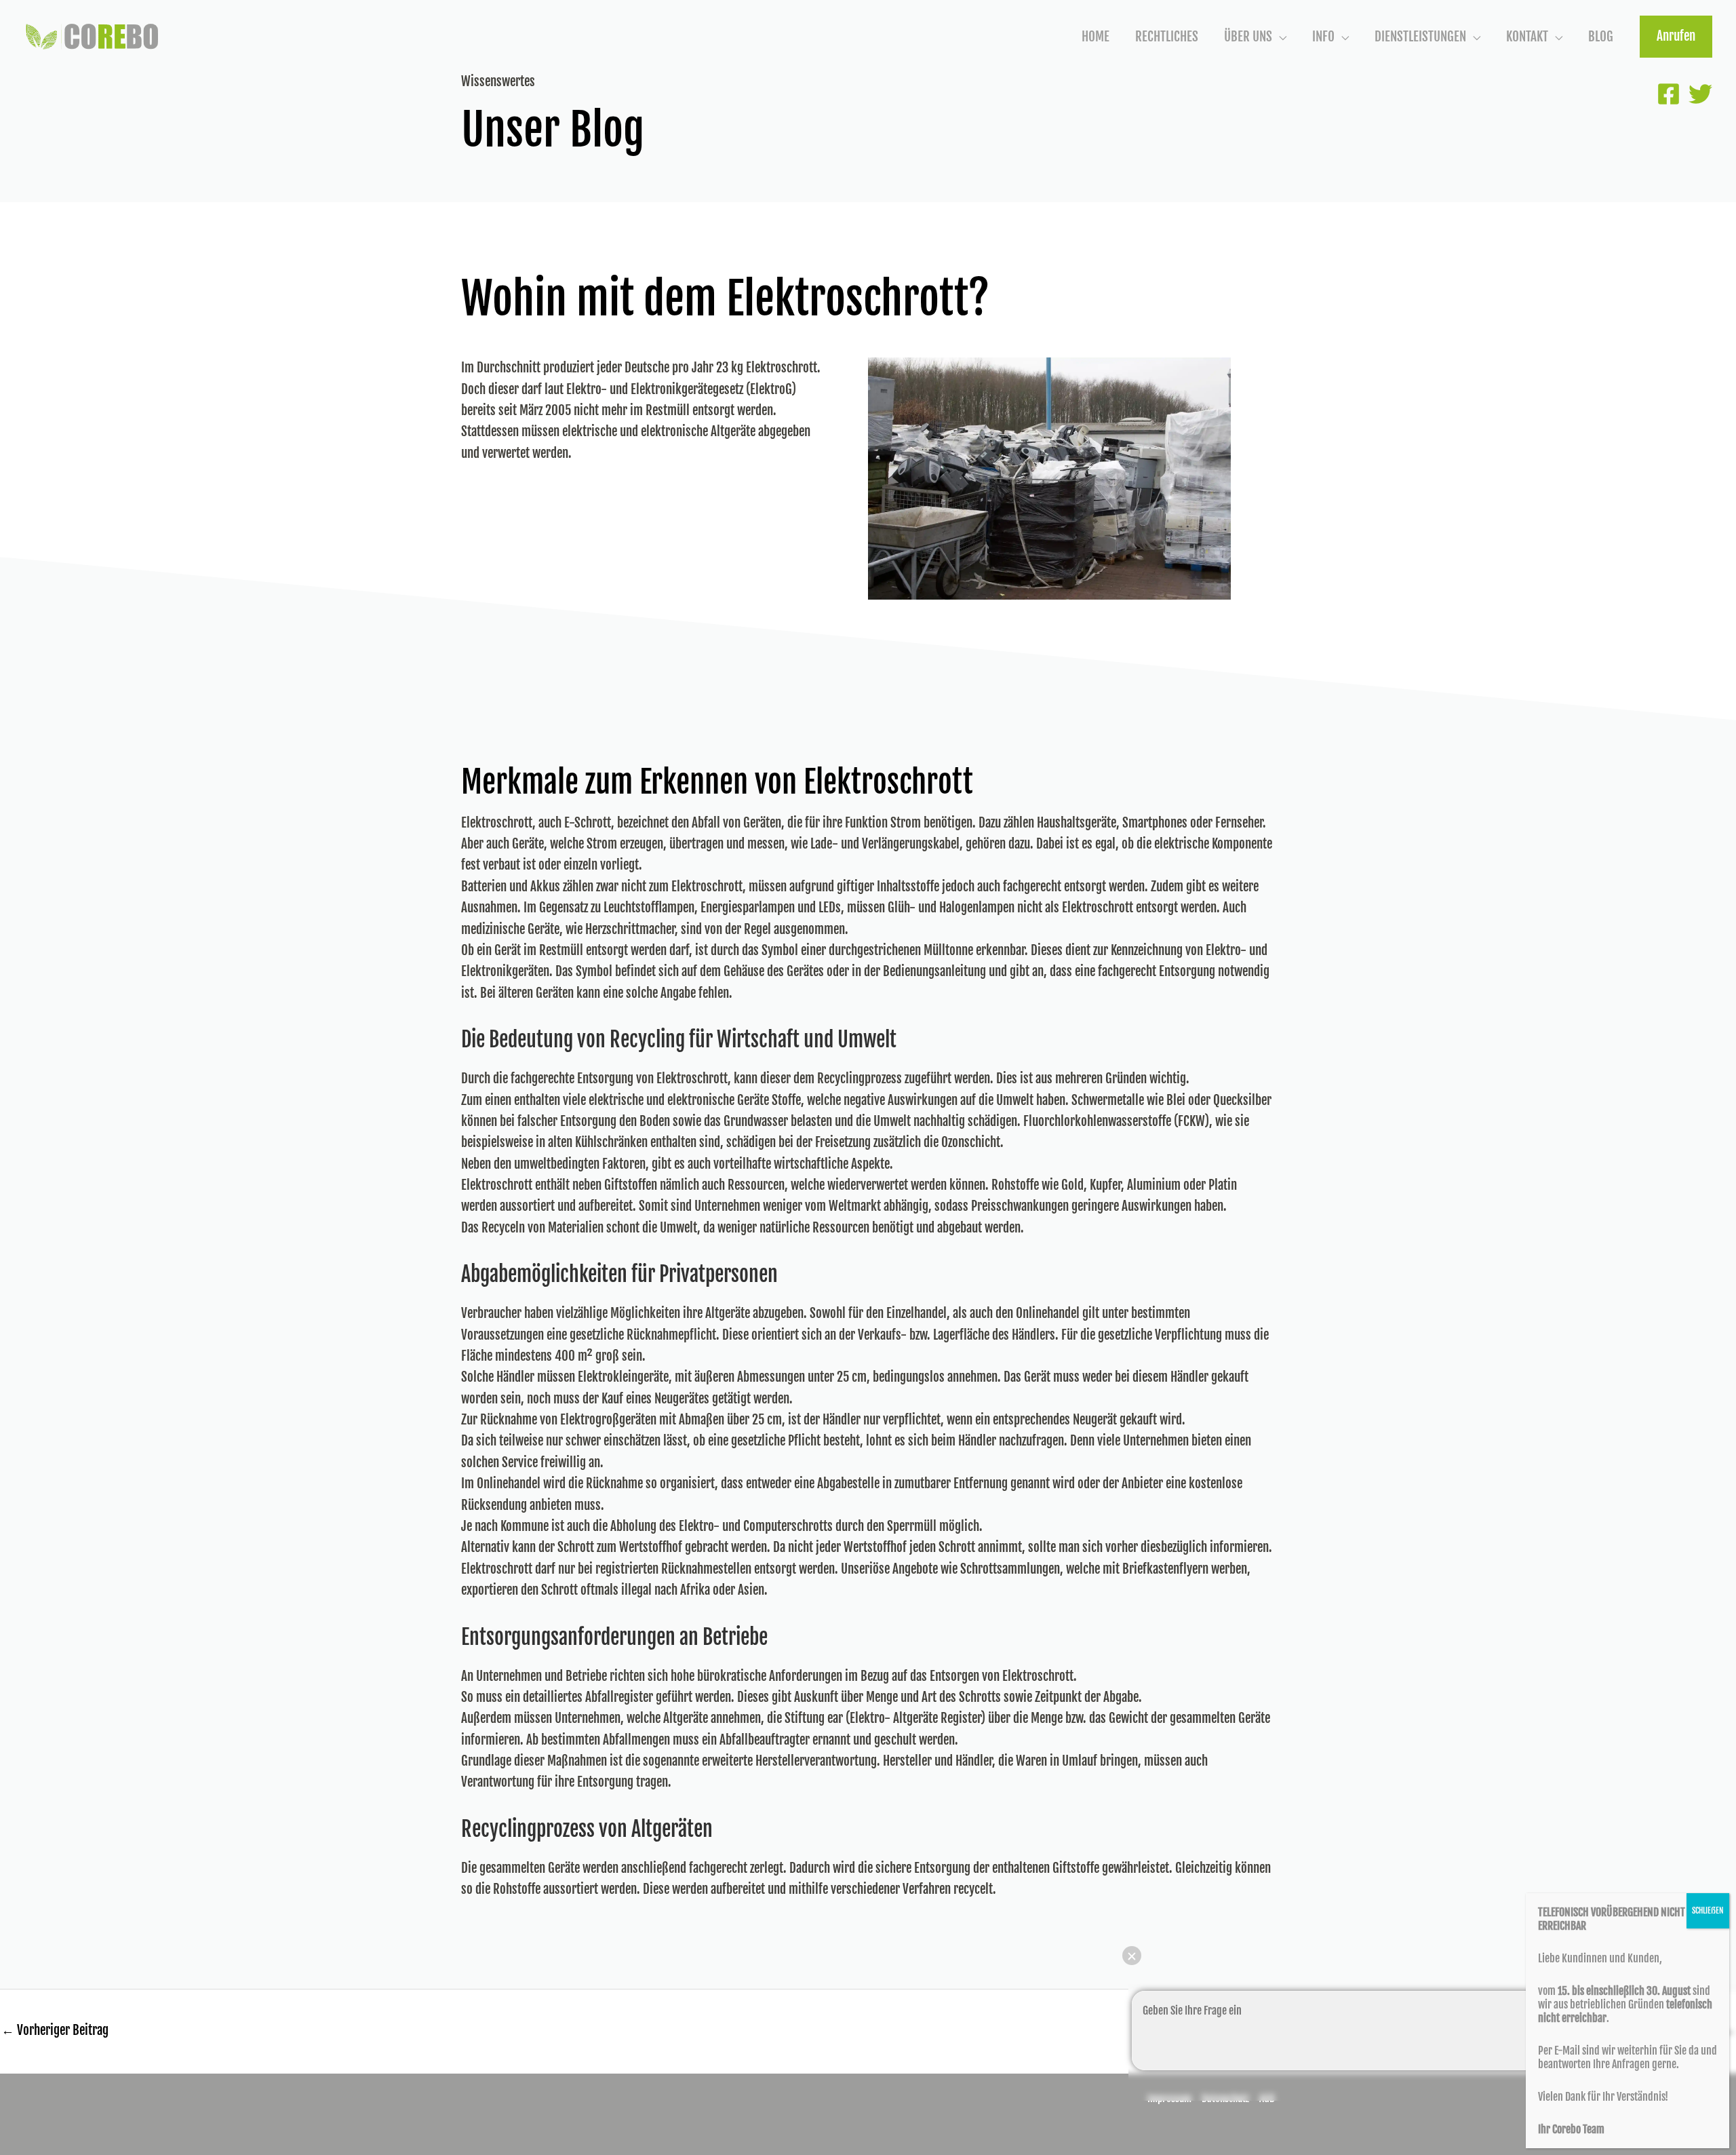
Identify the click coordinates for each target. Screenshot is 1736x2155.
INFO (1323, 37)
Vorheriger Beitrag (55, 2030)
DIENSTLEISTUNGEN (1420, 37)
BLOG (1601, 37)
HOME (1096, 37)
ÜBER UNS (1248, 37)
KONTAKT (1527, 37)
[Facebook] (1669, 94)
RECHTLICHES (1167, 37)
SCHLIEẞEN (1708, 1910)
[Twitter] (1700, 94)
